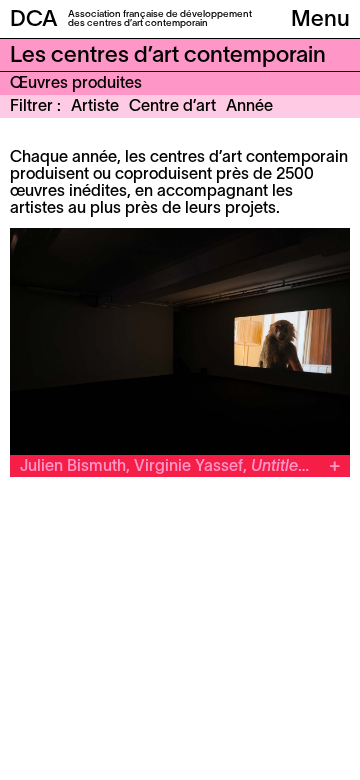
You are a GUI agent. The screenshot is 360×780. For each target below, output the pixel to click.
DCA (34, 20)
